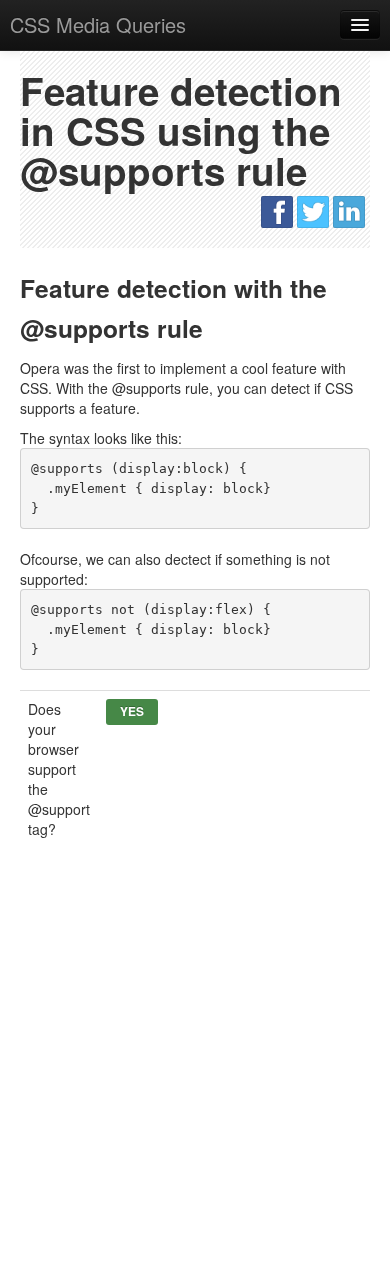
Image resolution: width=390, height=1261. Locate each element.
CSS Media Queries (98, 24)
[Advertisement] (195, 1062)
